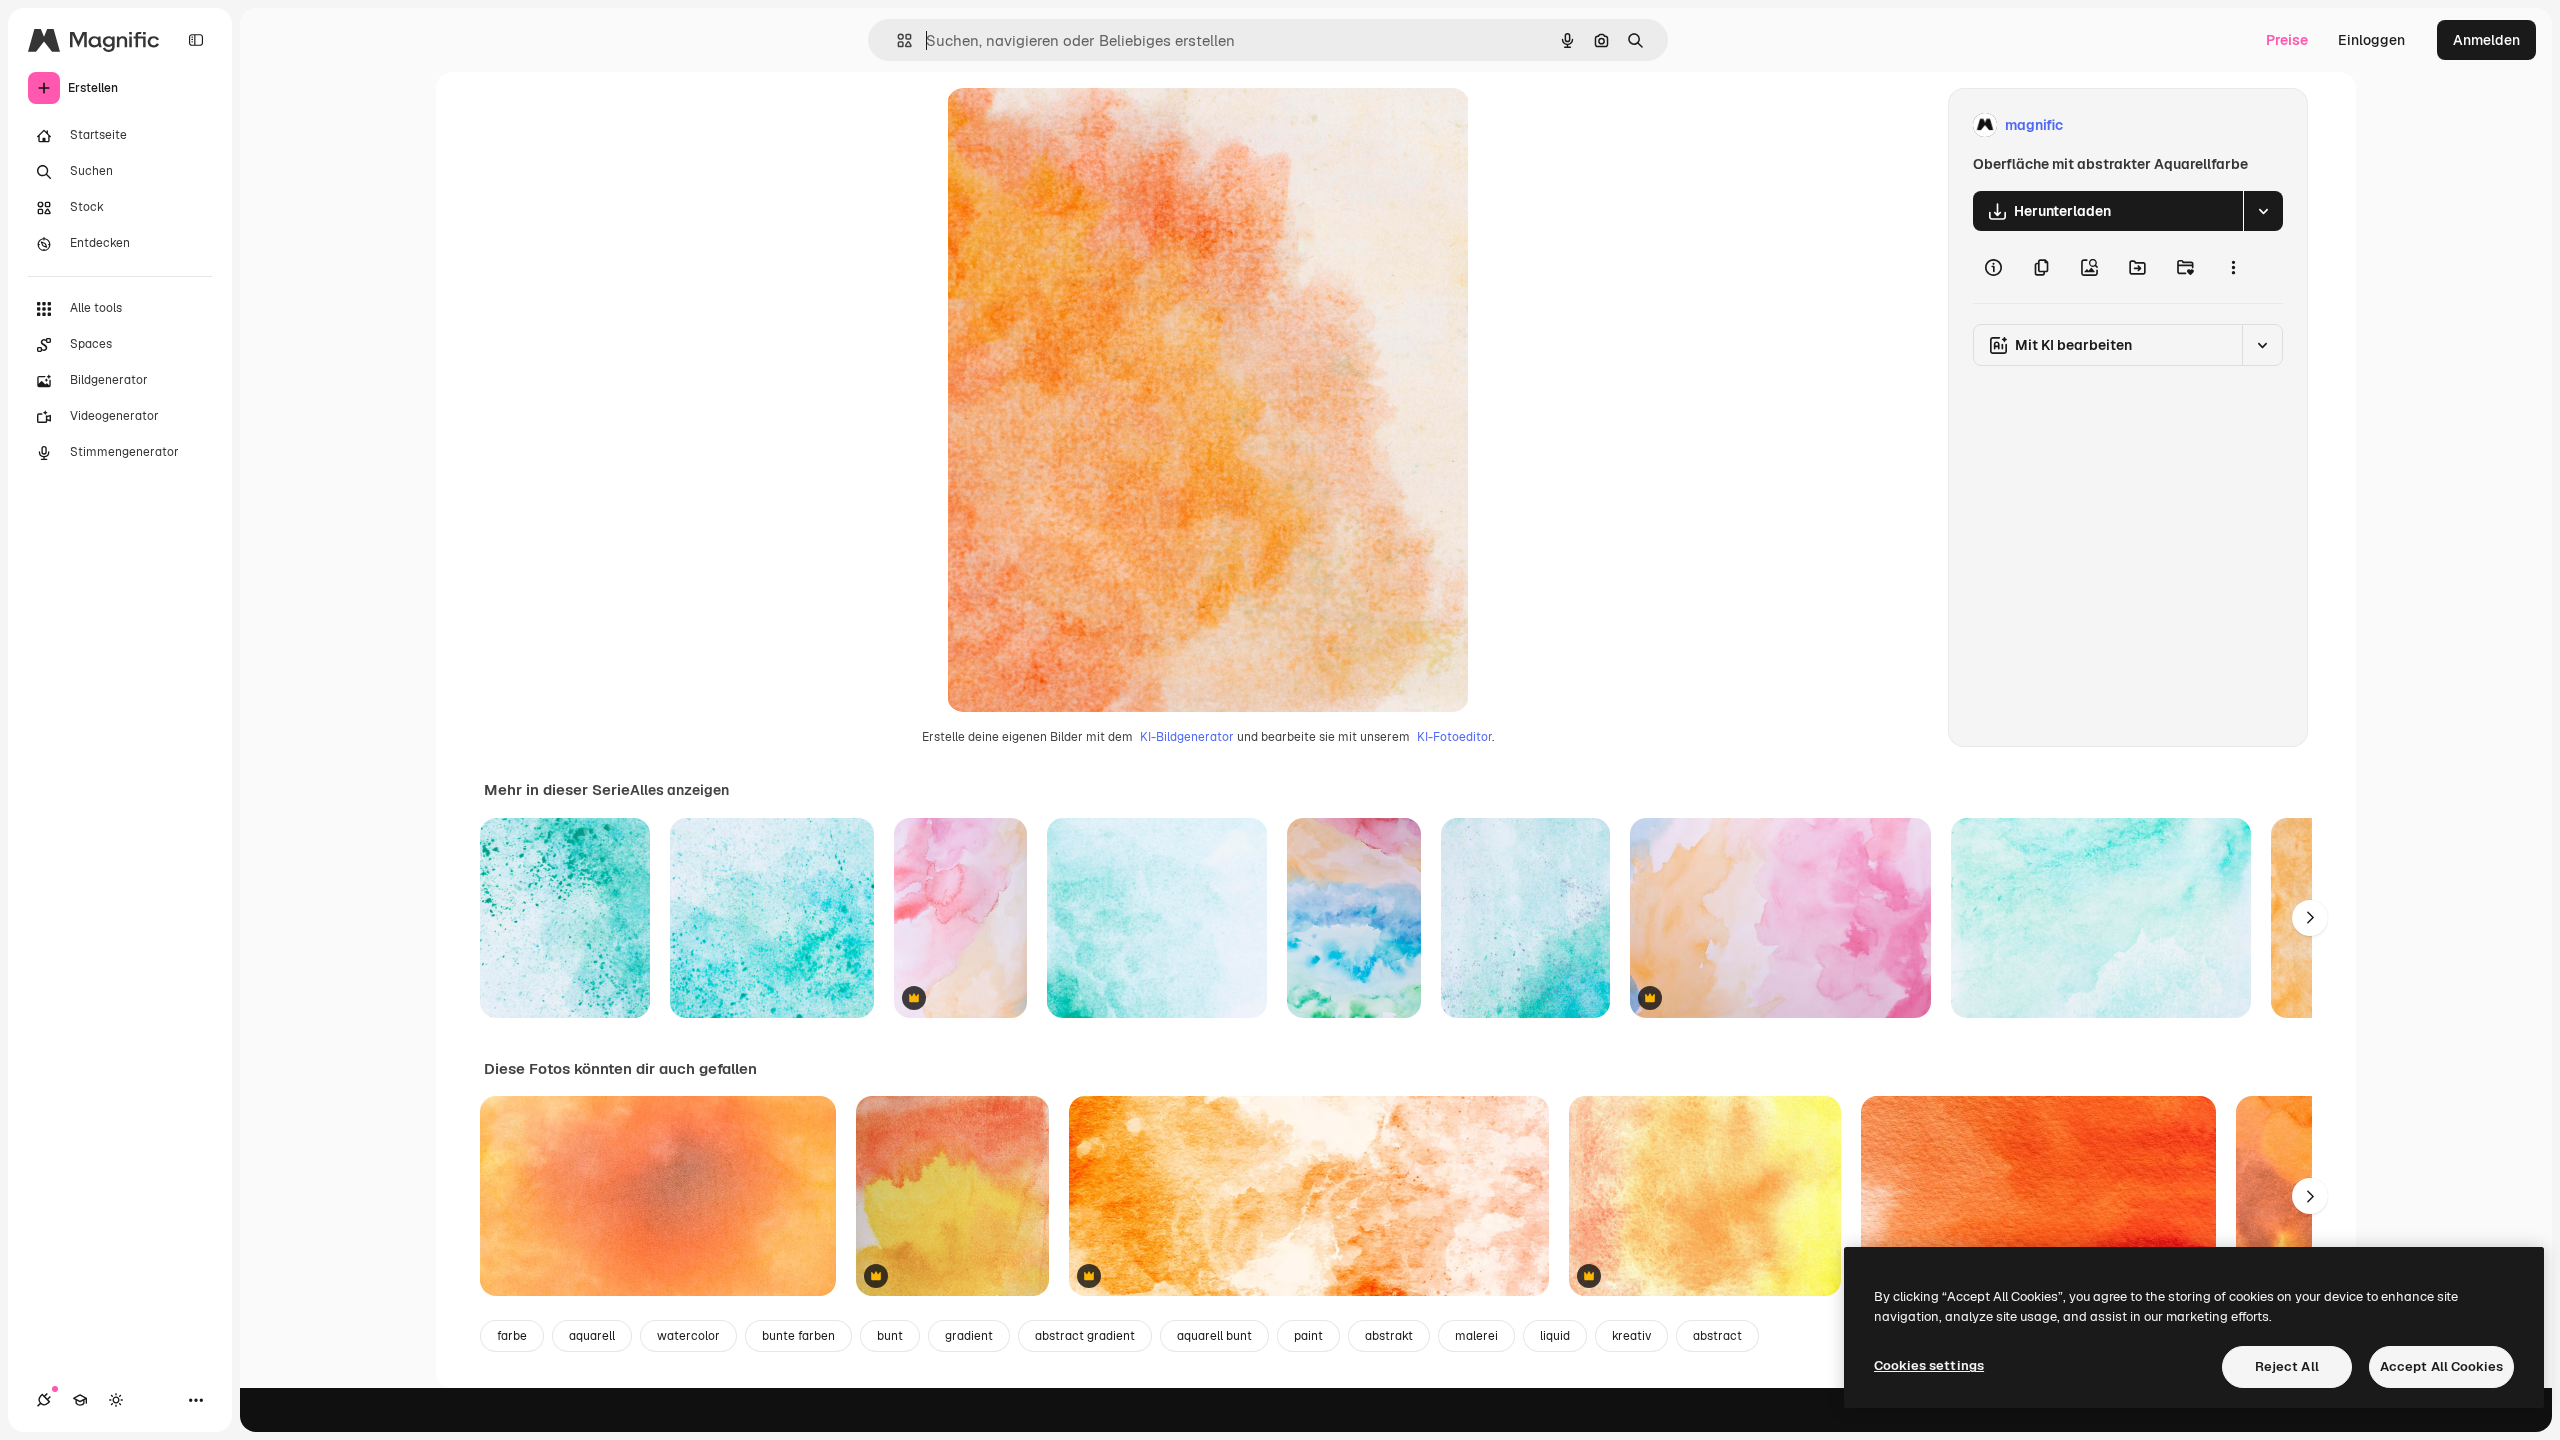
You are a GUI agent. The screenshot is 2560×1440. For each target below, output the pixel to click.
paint (1308, 1336)
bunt (890, 1336)
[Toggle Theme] (116, 1400)
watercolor (688, 1336)
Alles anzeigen (679, 790)
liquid (1555, 1336)
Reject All (2287, 1366)
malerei (1476, 1336)
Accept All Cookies (2441, 1366)
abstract (1717, 1336)
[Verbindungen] (44, 1400)
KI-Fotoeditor (1454, 737)
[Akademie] (80, 1400)
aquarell (592, 1336)
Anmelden (2486, 40)
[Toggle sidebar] (196, 40)
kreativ (1631, 1336)
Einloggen (2371, 40)
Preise (2287, 40)
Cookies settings (1929, 1365)
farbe (512, 1336)
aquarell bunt (1214, 1336)
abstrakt (1389, 1336)
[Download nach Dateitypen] (2263, 211)
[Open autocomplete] (896, 40)
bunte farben (798, 1336)
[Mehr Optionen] (2233, 267)
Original (1075, 125)
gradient (969, 1336)
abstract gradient (1085, 1336)
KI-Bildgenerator (1187, 737)
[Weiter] (2310, 918)
